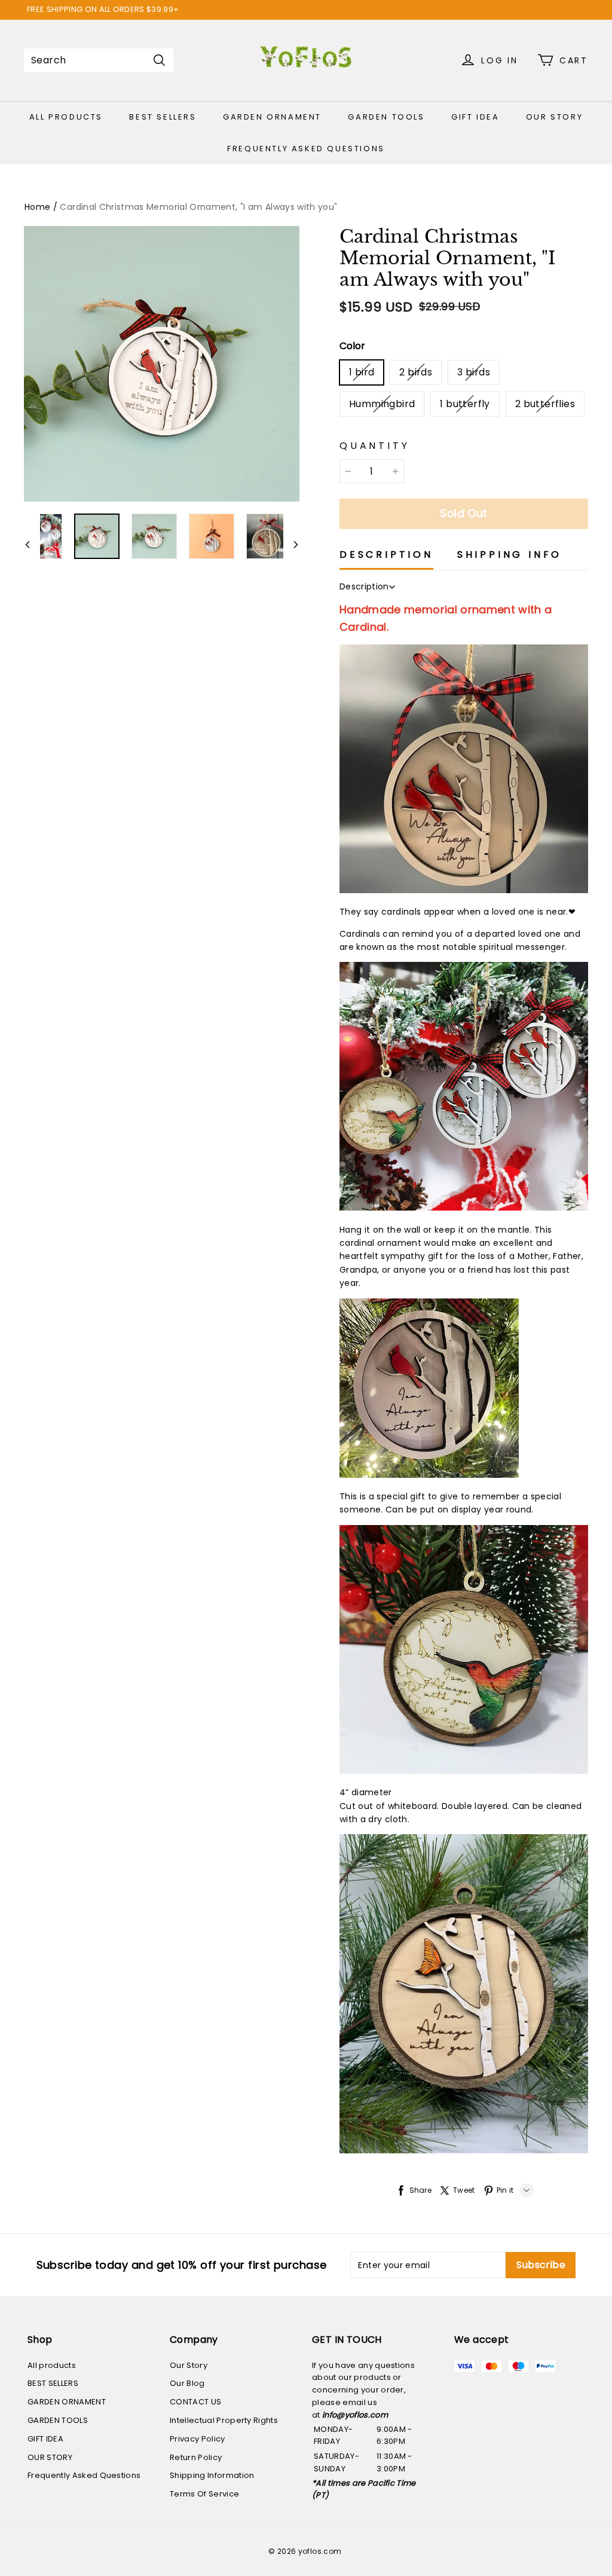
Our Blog (187, 2383)
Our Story (189, 2365)
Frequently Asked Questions (306, 149)
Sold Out (464, 513)
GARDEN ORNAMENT (272, 117)
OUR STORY (554, 117)
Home (37, 207)
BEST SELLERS (163, 117)
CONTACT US (195, 2402)
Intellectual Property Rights (224, 2420)
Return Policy (196, 2457)
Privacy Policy (198, 2439)
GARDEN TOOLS (386, 117)
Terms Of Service (204, 2494)
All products (66, 117)
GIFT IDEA (475, 117)
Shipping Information (212, 2475)
